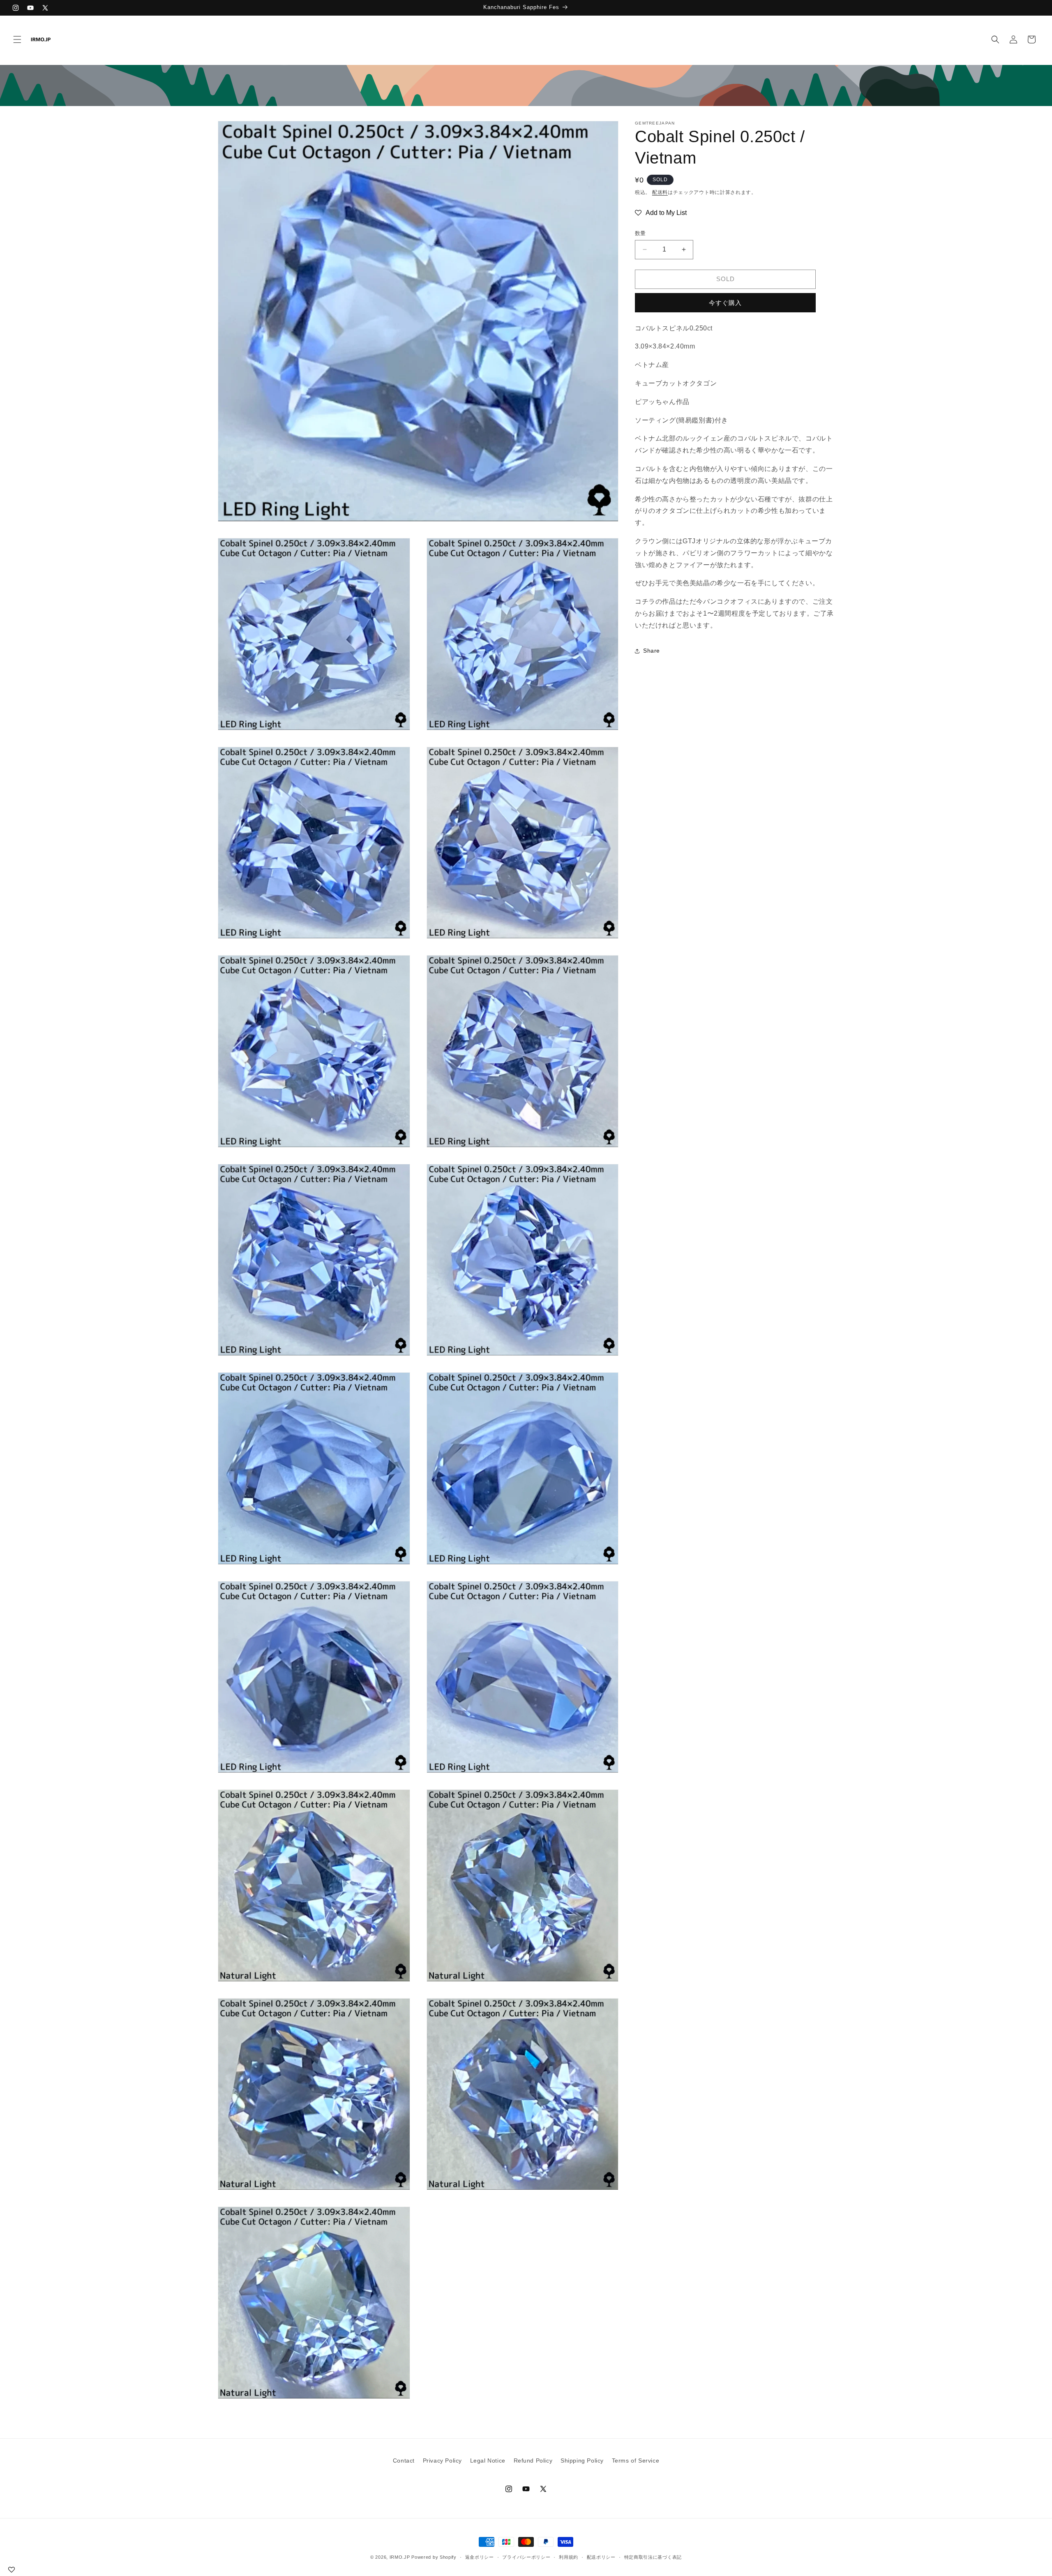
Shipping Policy (582, 2461)
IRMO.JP (400, 2557)
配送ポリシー (601, 2557)
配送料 (660, 192)
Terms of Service (636, 2461)
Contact (404, 2461)
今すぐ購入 (725, 303)
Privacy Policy (442, 2461)
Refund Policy (533, 2461)
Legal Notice (488, 2461)
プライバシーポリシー (526, 2557)
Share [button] (652, 651)
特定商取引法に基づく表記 (653, 2557)
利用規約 (569, 2557)
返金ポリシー (480, 2557)
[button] (17, 39)
